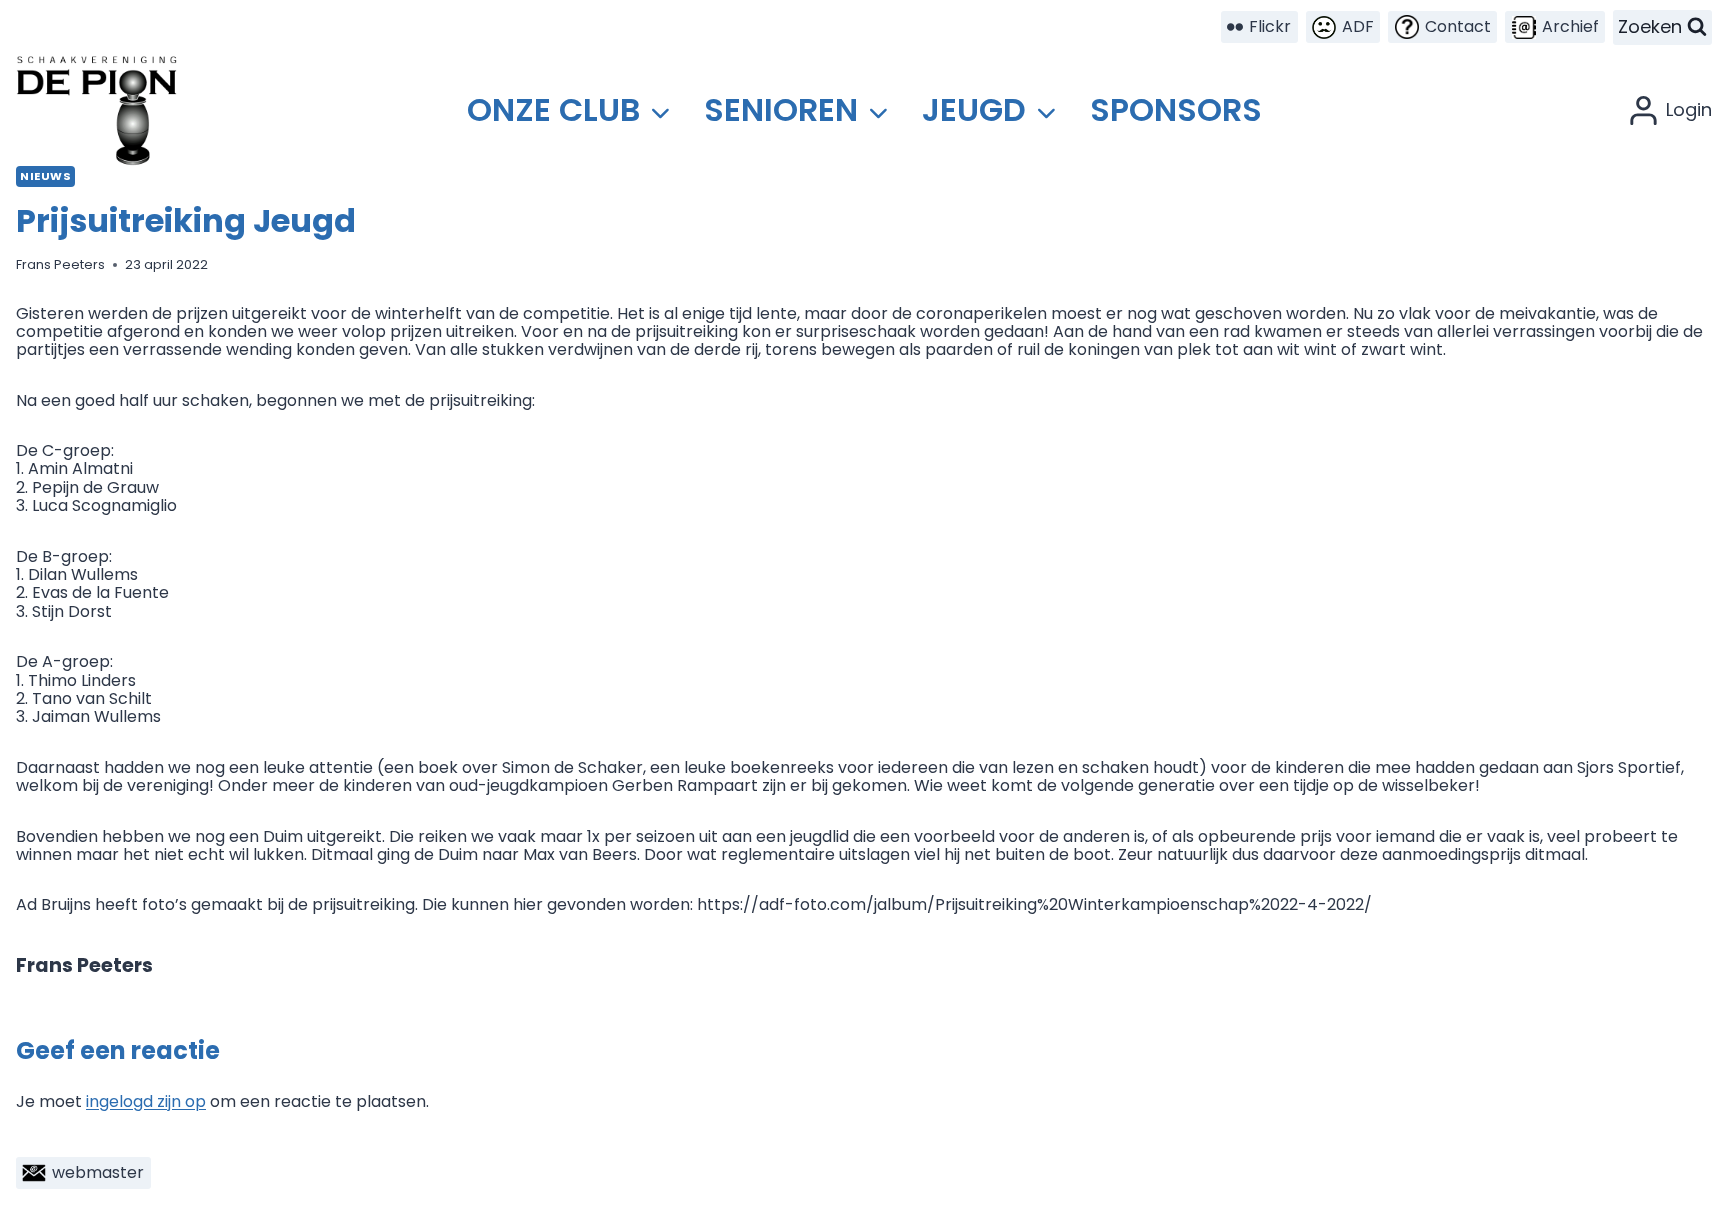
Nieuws (45, 176)
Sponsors (1176, 109)
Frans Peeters (60, 264)
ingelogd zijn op (146, 1101)
